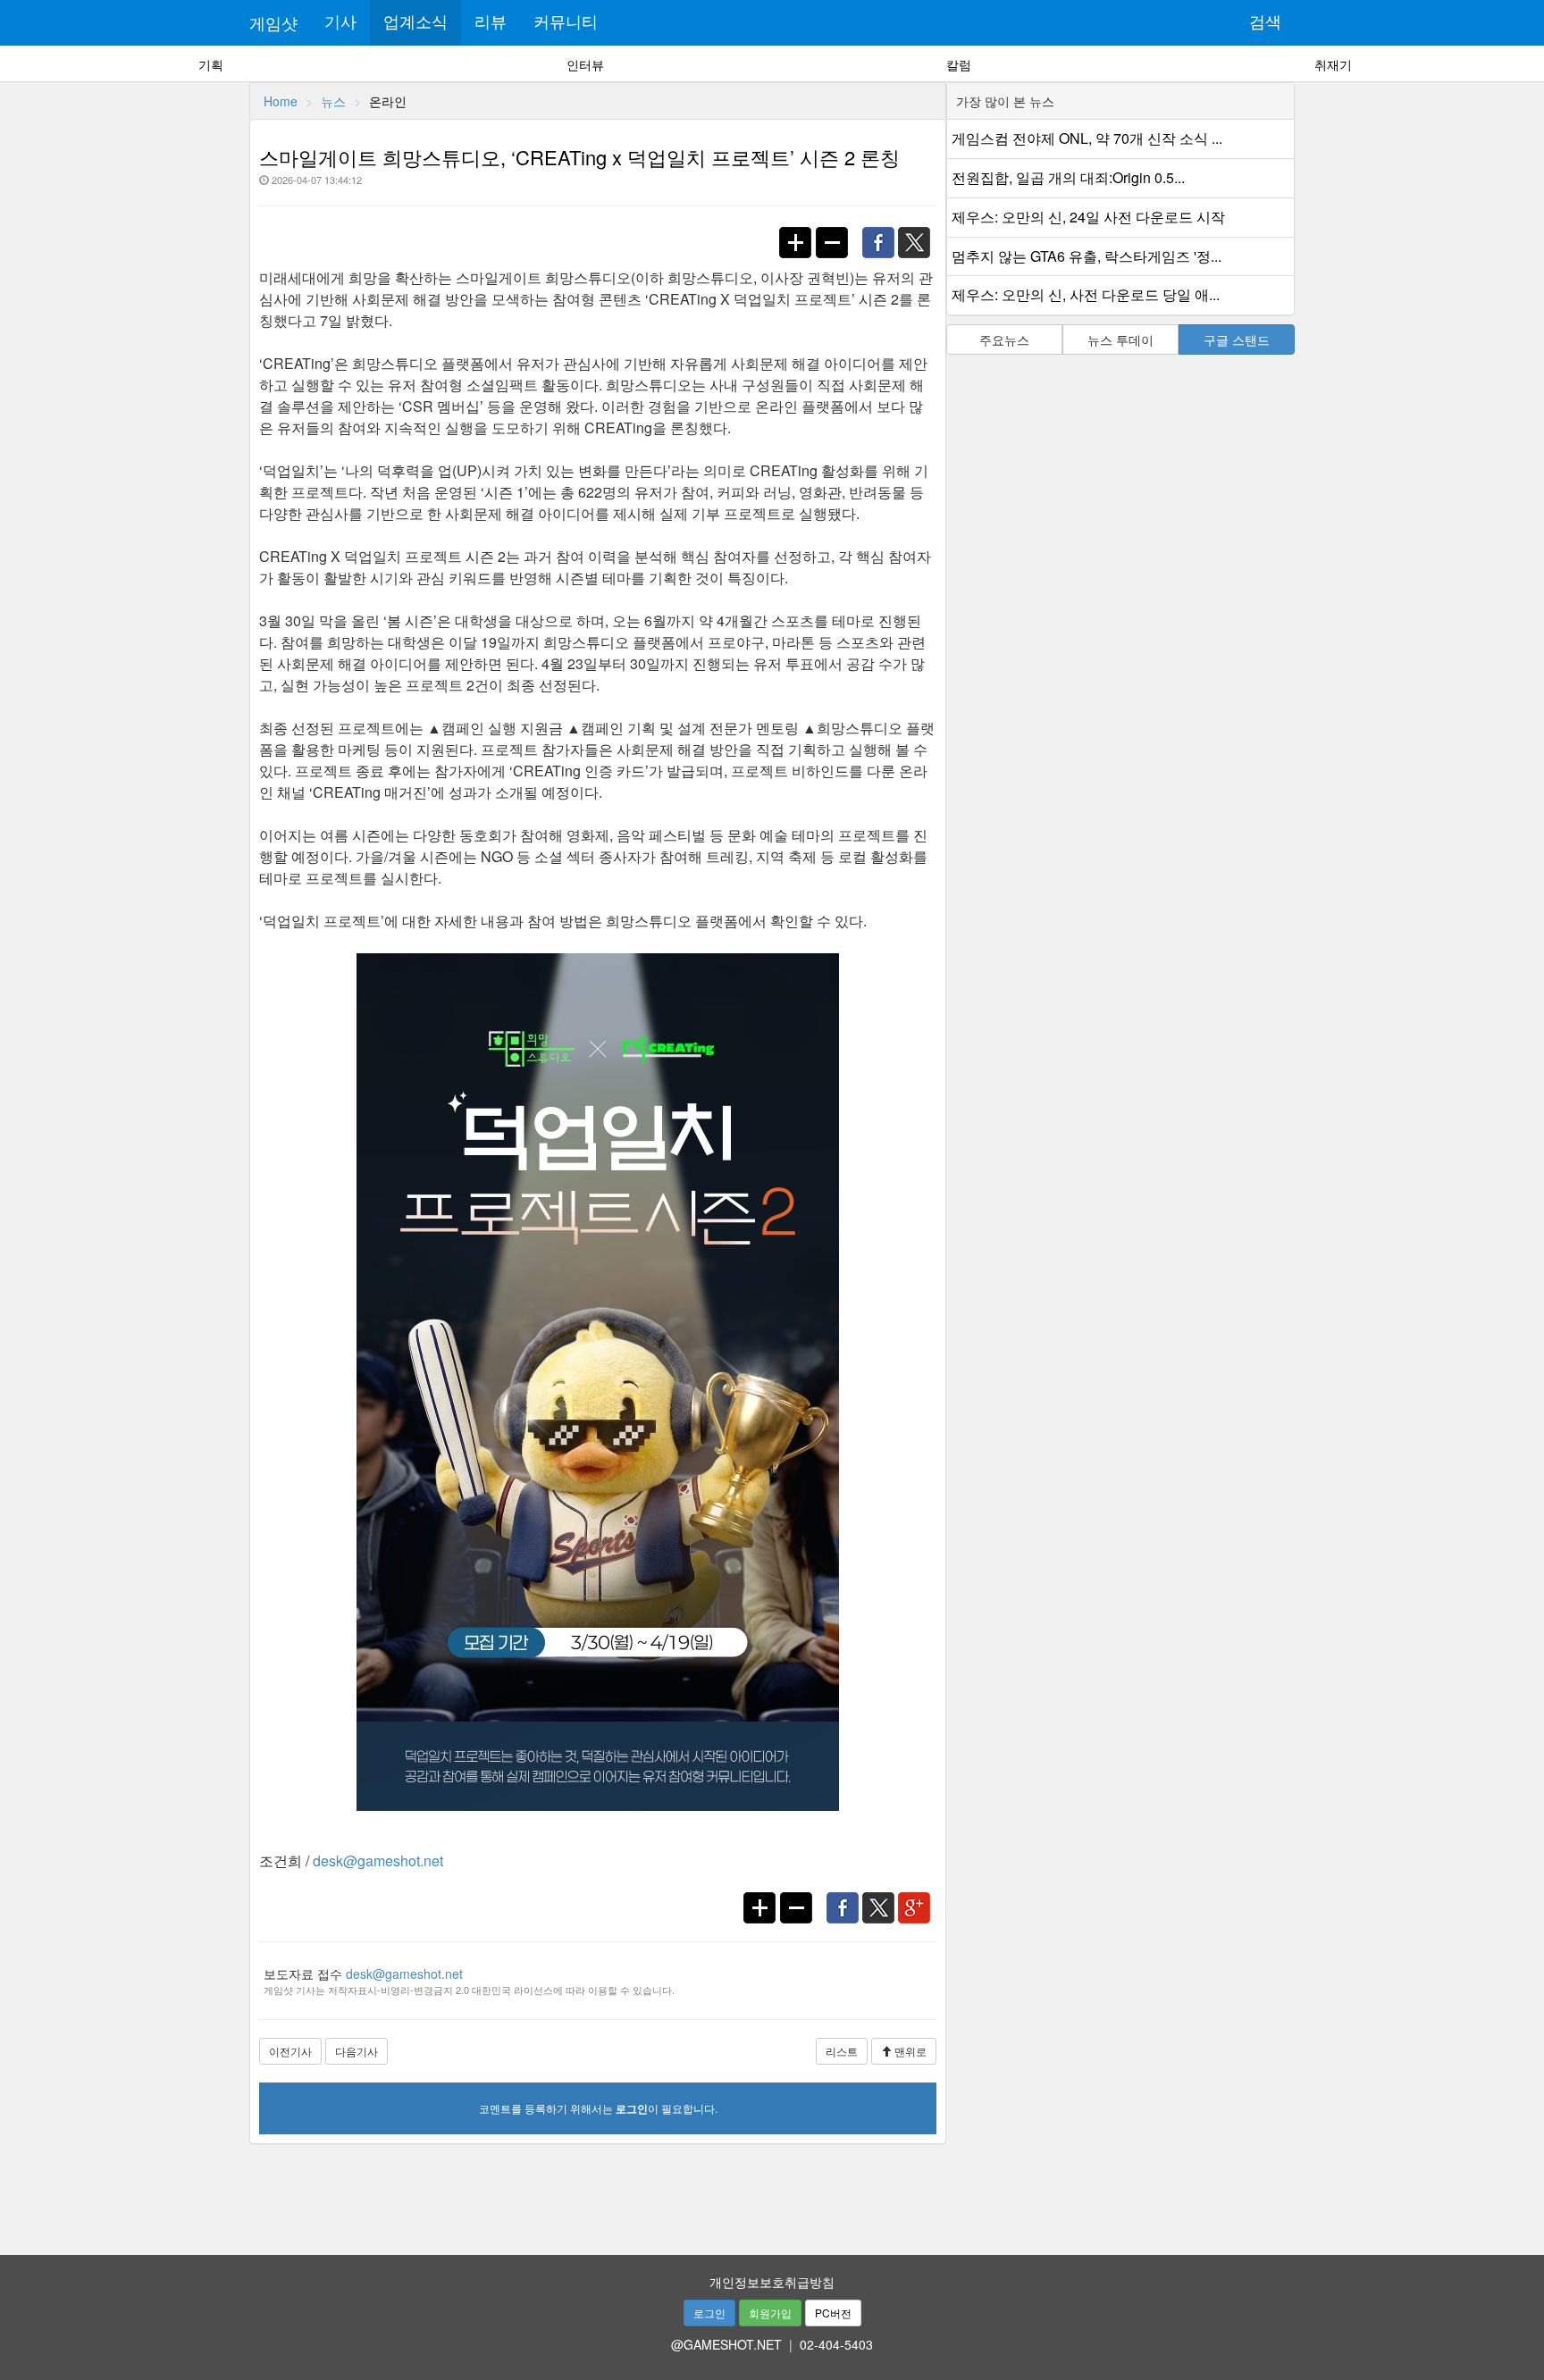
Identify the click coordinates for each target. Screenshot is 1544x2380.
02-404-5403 (836, 2344)
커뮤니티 (566, 22)
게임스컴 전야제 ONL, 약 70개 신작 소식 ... (1087, 138)
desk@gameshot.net (378, 1860)
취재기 (1333, 64)
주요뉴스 (1004, 339)
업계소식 (415, 22)
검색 (1265, 22)
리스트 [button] (842, 2051)
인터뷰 (585, 64)
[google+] (919, 1898)
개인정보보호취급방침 (772, 2282)
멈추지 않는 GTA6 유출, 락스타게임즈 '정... (1087, 256)
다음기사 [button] (357, 2051)
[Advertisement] (772, 2193)
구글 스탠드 (1237, 339)
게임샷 (273, 22)
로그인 (709, 2313)
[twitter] (919, 233)
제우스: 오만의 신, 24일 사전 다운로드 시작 (1088, 217)
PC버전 (833, 2313)
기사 (340, 22)
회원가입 (770, 2313)
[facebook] (882, 233)
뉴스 (333, 101)
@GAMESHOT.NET (726, 2344)
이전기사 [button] (290, 2051)
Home (281, 101)
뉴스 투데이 (1120, 339)
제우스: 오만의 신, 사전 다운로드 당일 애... (1086, 294)
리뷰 (491, 22)
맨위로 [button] (909, 2051)
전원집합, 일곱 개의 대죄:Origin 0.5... (1068, 177)
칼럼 (959, 64)
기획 (211, 64)
